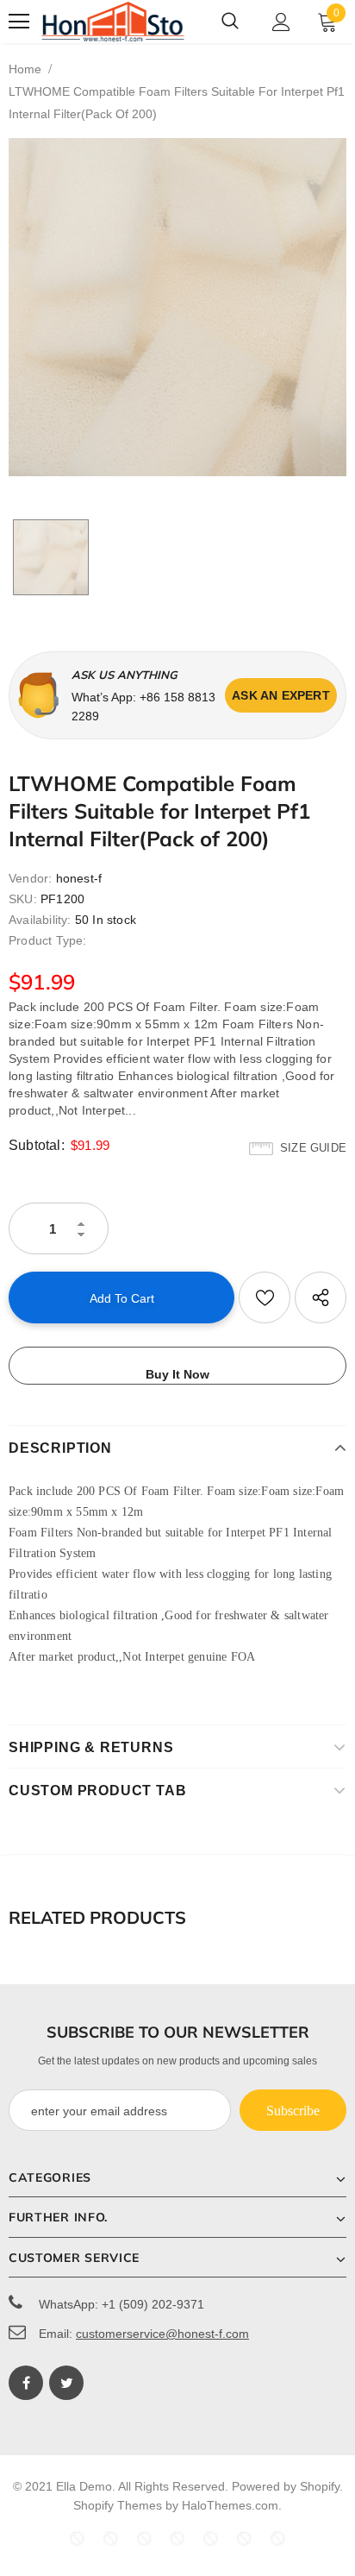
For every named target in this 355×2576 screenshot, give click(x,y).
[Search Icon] (230, 22)
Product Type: (48, 940)
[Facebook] (26, 2383)
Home (25, 69)
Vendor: (30, 878)
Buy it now (177, 1374)
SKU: (23, 899)
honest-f (79, 878)
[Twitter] (66, 2383)
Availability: (40, 920)
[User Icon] (281, 22)
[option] (177, 307)
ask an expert (281, 695)
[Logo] (113, 21)
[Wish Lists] (265, 1297)
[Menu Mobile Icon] (19, 22)
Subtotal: (37, 1145)
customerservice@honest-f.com (162, 2334)
